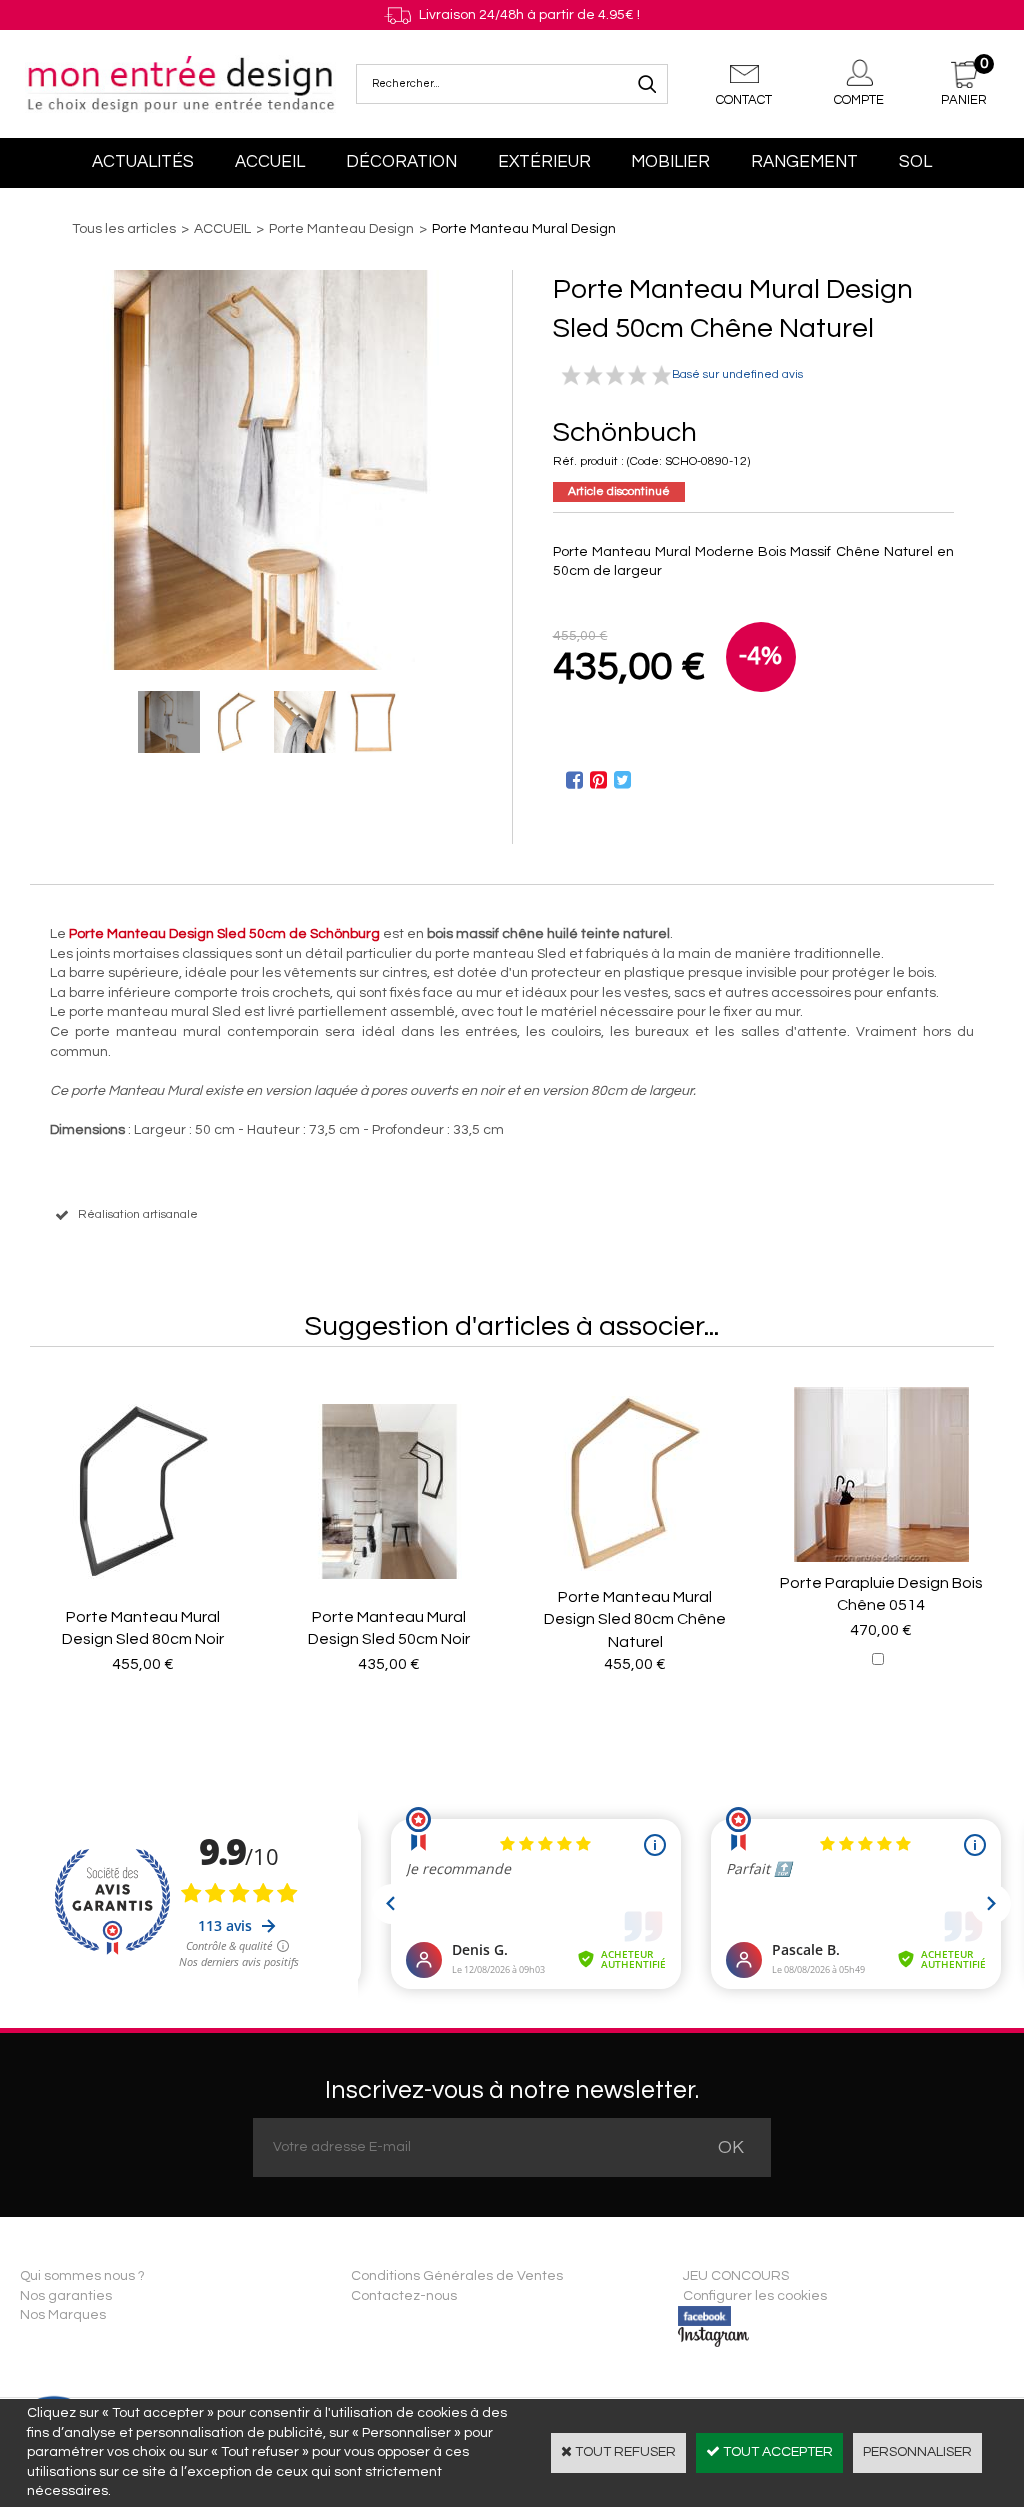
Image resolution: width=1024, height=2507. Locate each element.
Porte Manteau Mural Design (524, 229)
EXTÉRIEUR (544, 162)
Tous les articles (124, 229)
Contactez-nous (404, 2296)
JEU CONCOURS (736, 2276)
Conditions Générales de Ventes (457, 2276)
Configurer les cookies (755, 2296)
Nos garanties (66, 2296)
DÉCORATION (401, 162)
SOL (915, 162)
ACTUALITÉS (143, 162)
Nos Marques (63, 2315)
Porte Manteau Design (341, 229)
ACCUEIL (270, 162)
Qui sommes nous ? (82, 2276)
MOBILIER (670, 162)
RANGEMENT (804, 162)
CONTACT (744, 100)
